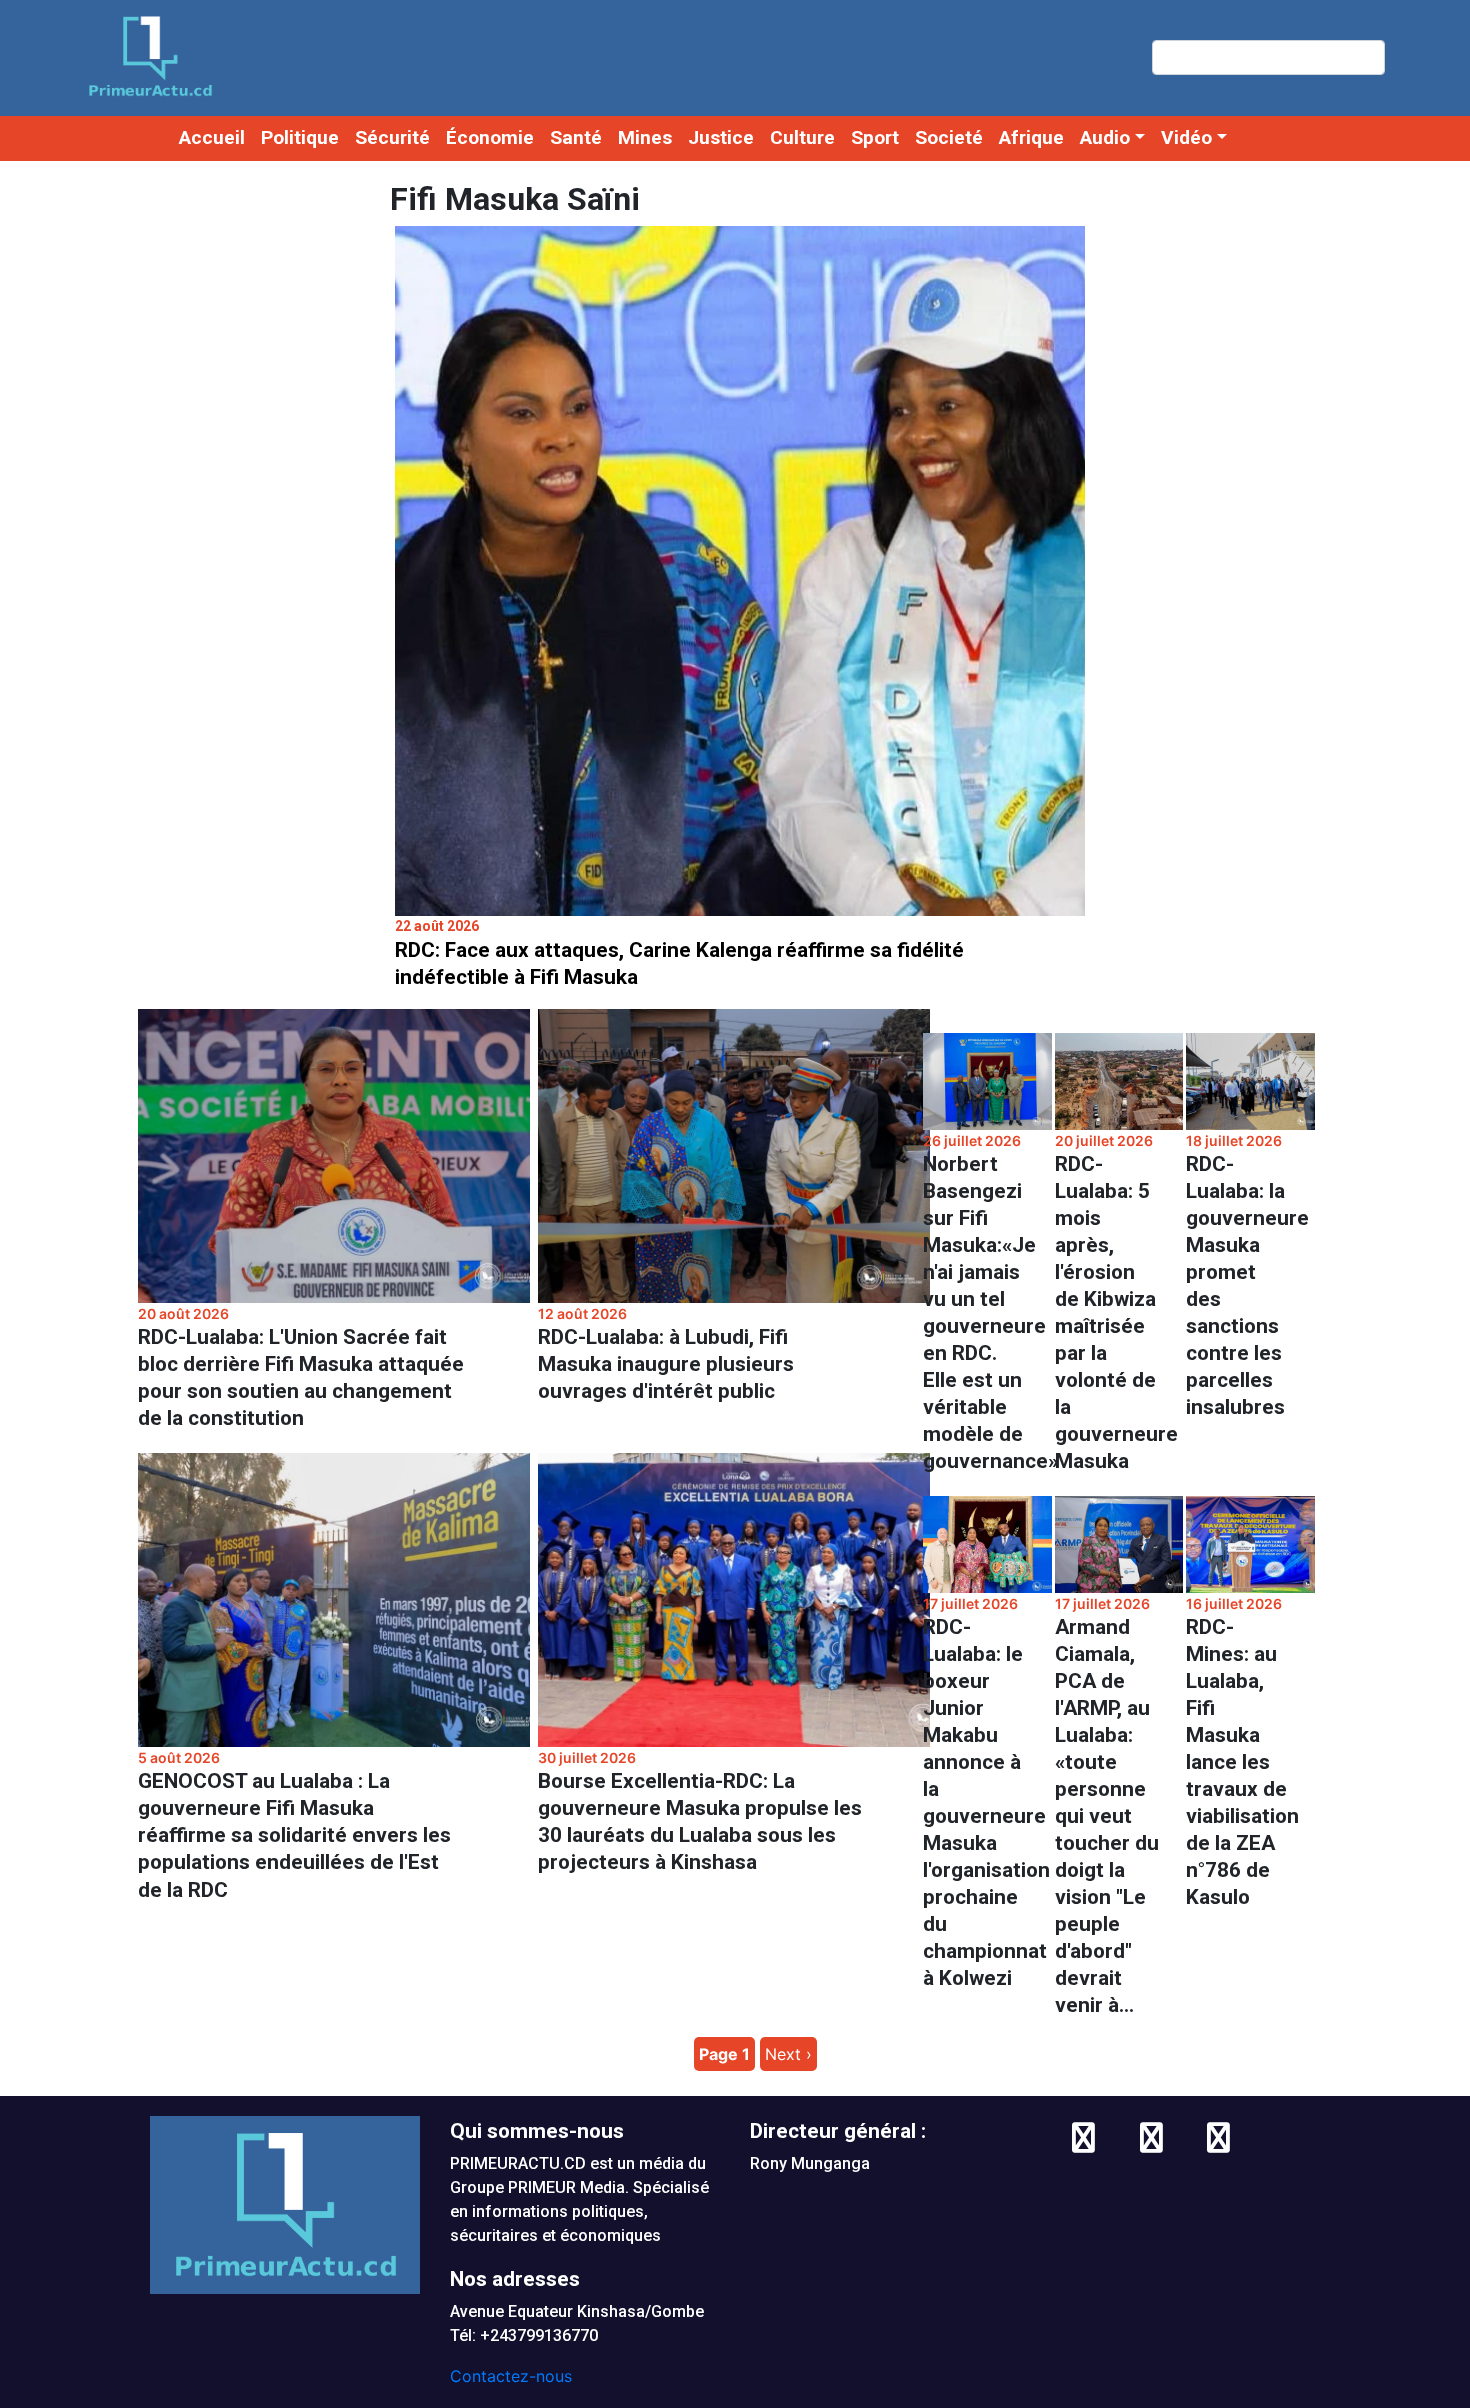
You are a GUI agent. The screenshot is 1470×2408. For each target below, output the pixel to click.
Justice (721, 137)
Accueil (212, 137)
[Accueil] (150, 56)
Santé (576, 137)
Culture (802, 137)
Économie (490, 137)
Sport (875, 137)
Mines (645, 137)
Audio (1105, 137)
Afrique (1031, 137)
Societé (949, 137)
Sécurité (392, 137)
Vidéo (1186, 137)
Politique (300, 137)
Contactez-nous (511, 2376)
